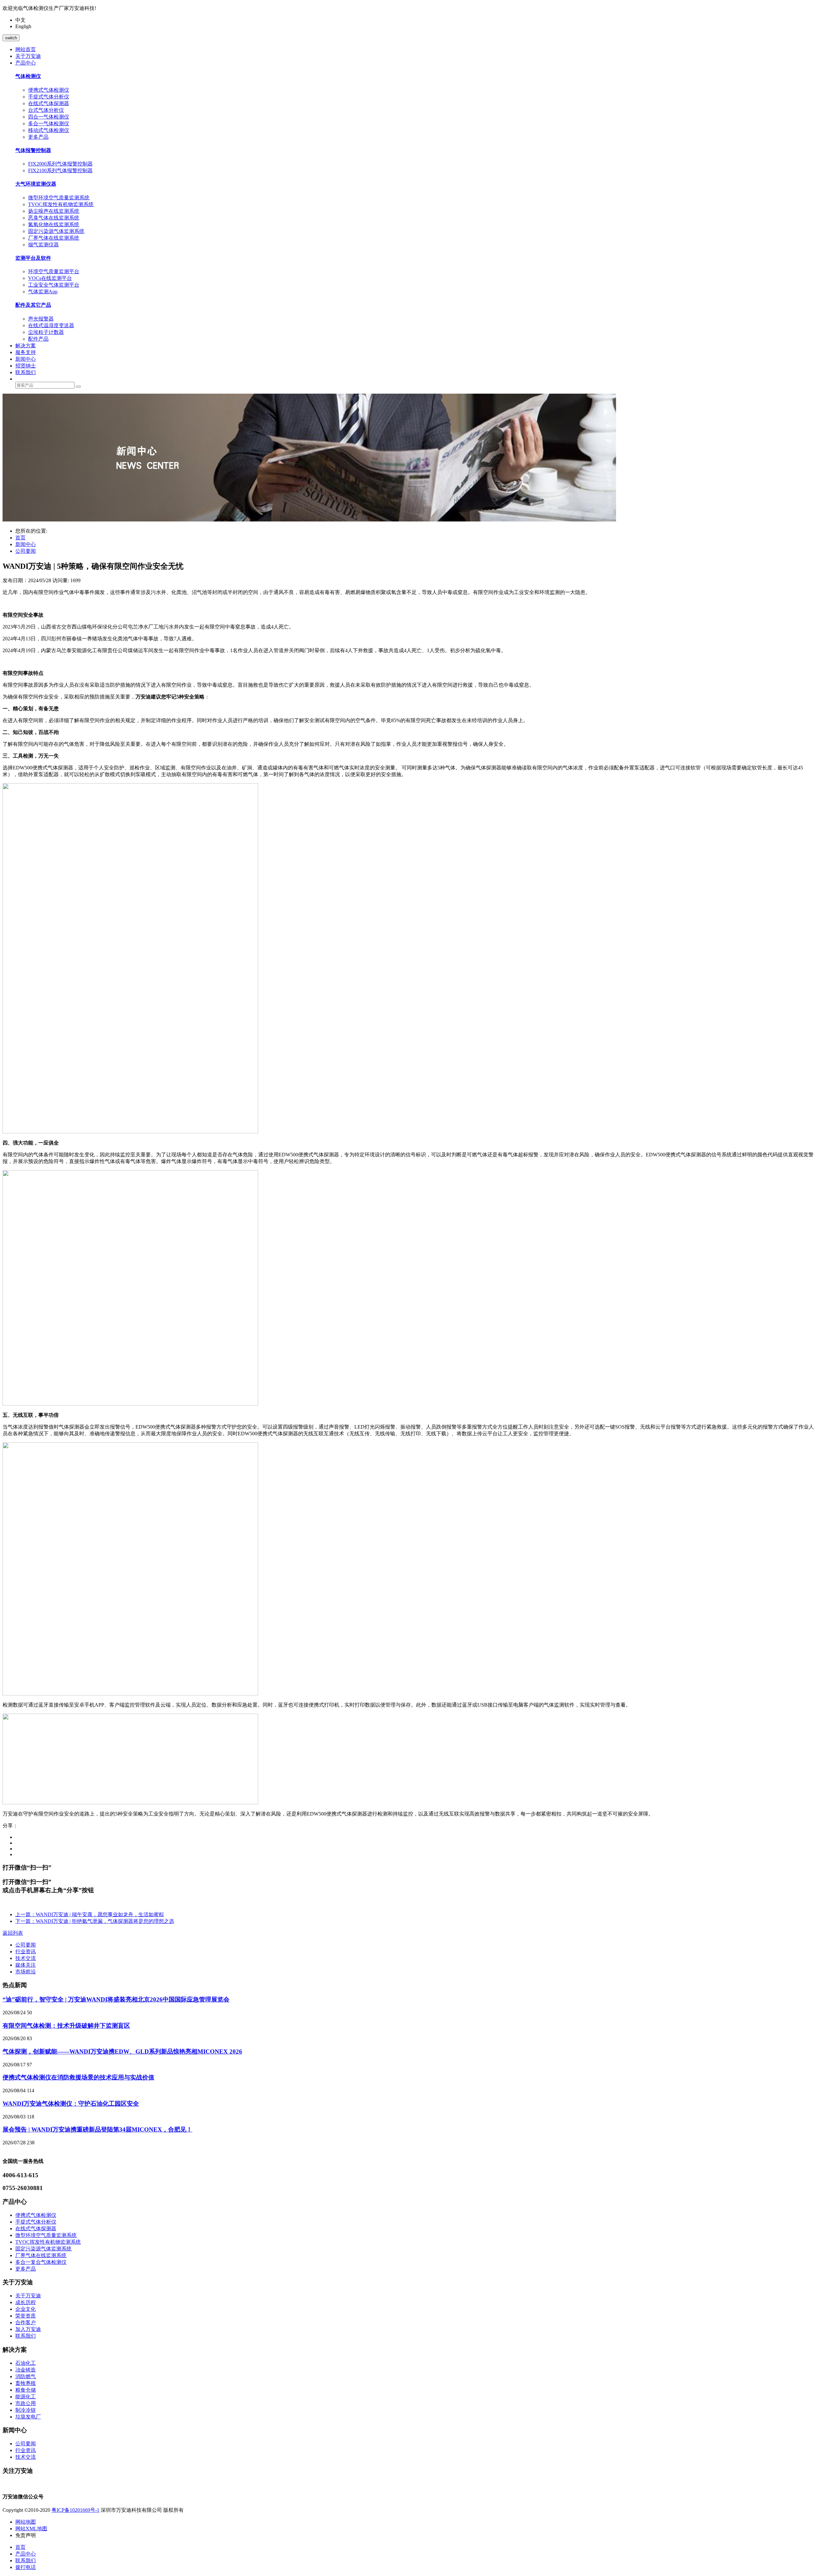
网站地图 (26, 2522)
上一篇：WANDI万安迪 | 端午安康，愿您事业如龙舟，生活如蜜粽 (90, 1914)
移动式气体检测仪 (49, 130)
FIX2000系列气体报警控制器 (60, 164)
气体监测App (43, 292)
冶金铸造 (26, 2370)
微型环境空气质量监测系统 (59, 198)
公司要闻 (26, 551)
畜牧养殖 (26, 2383)
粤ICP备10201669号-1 (75, 2510)
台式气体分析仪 (46, 110)
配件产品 (38, 339)
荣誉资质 (26, 2316)
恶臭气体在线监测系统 (54, 218)
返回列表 (13, 1933)
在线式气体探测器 (49, 103)
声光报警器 (41, 319)
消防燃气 (26, 2376)
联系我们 (26, 2336)
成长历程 (26, 2302)
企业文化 (26, 2309)
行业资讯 (26, 1951)
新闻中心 (26, 544)
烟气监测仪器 (43, 245)
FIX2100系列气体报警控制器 (60, 170)
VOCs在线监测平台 (50, 278)
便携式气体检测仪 (49, 90)
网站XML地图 (31, 2529)
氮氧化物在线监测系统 (54, 224)
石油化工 (26, 2363)
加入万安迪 (28, 2329)
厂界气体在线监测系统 (54, 238)
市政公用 (26, 2403)
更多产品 (38, 137)
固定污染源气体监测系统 (56, 231)
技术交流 (26, 1958)
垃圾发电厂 (28, 2417)
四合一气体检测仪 (49, 117)
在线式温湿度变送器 (51, 325)
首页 (20, 538)
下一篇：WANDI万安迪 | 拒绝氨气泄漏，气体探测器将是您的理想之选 (95, 1921)
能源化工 (26, 2397)
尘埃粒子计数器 (46, 332)
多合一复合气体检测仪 (41, 2262)
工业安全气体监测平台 (54, 285)
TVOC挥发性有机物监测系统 (61, 204)
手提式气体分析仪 (49, 97)
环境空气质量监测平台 (54, 271)
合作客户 (26, 2322)
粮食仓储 (26, 2390)
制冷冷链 (26, 2410)
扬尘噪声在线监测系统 (54, 211)
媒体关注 (26, 1965)
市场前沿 (26, 1972)
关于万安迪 (28, 2296)
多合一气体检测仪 (49, 123)
